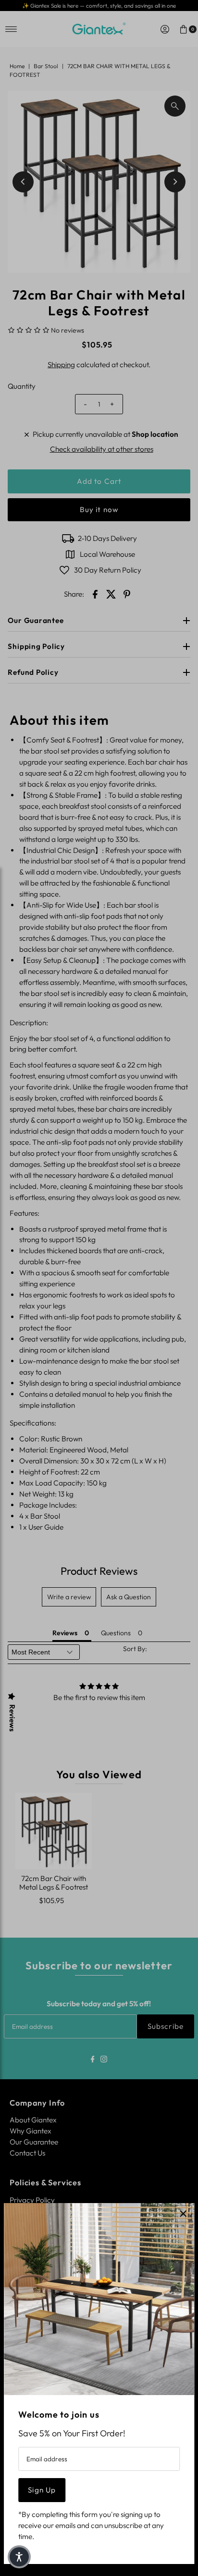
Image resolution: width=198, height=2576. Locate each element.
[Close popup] (183, 2214)
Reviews (12, 1718)
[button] (19, 2557)
